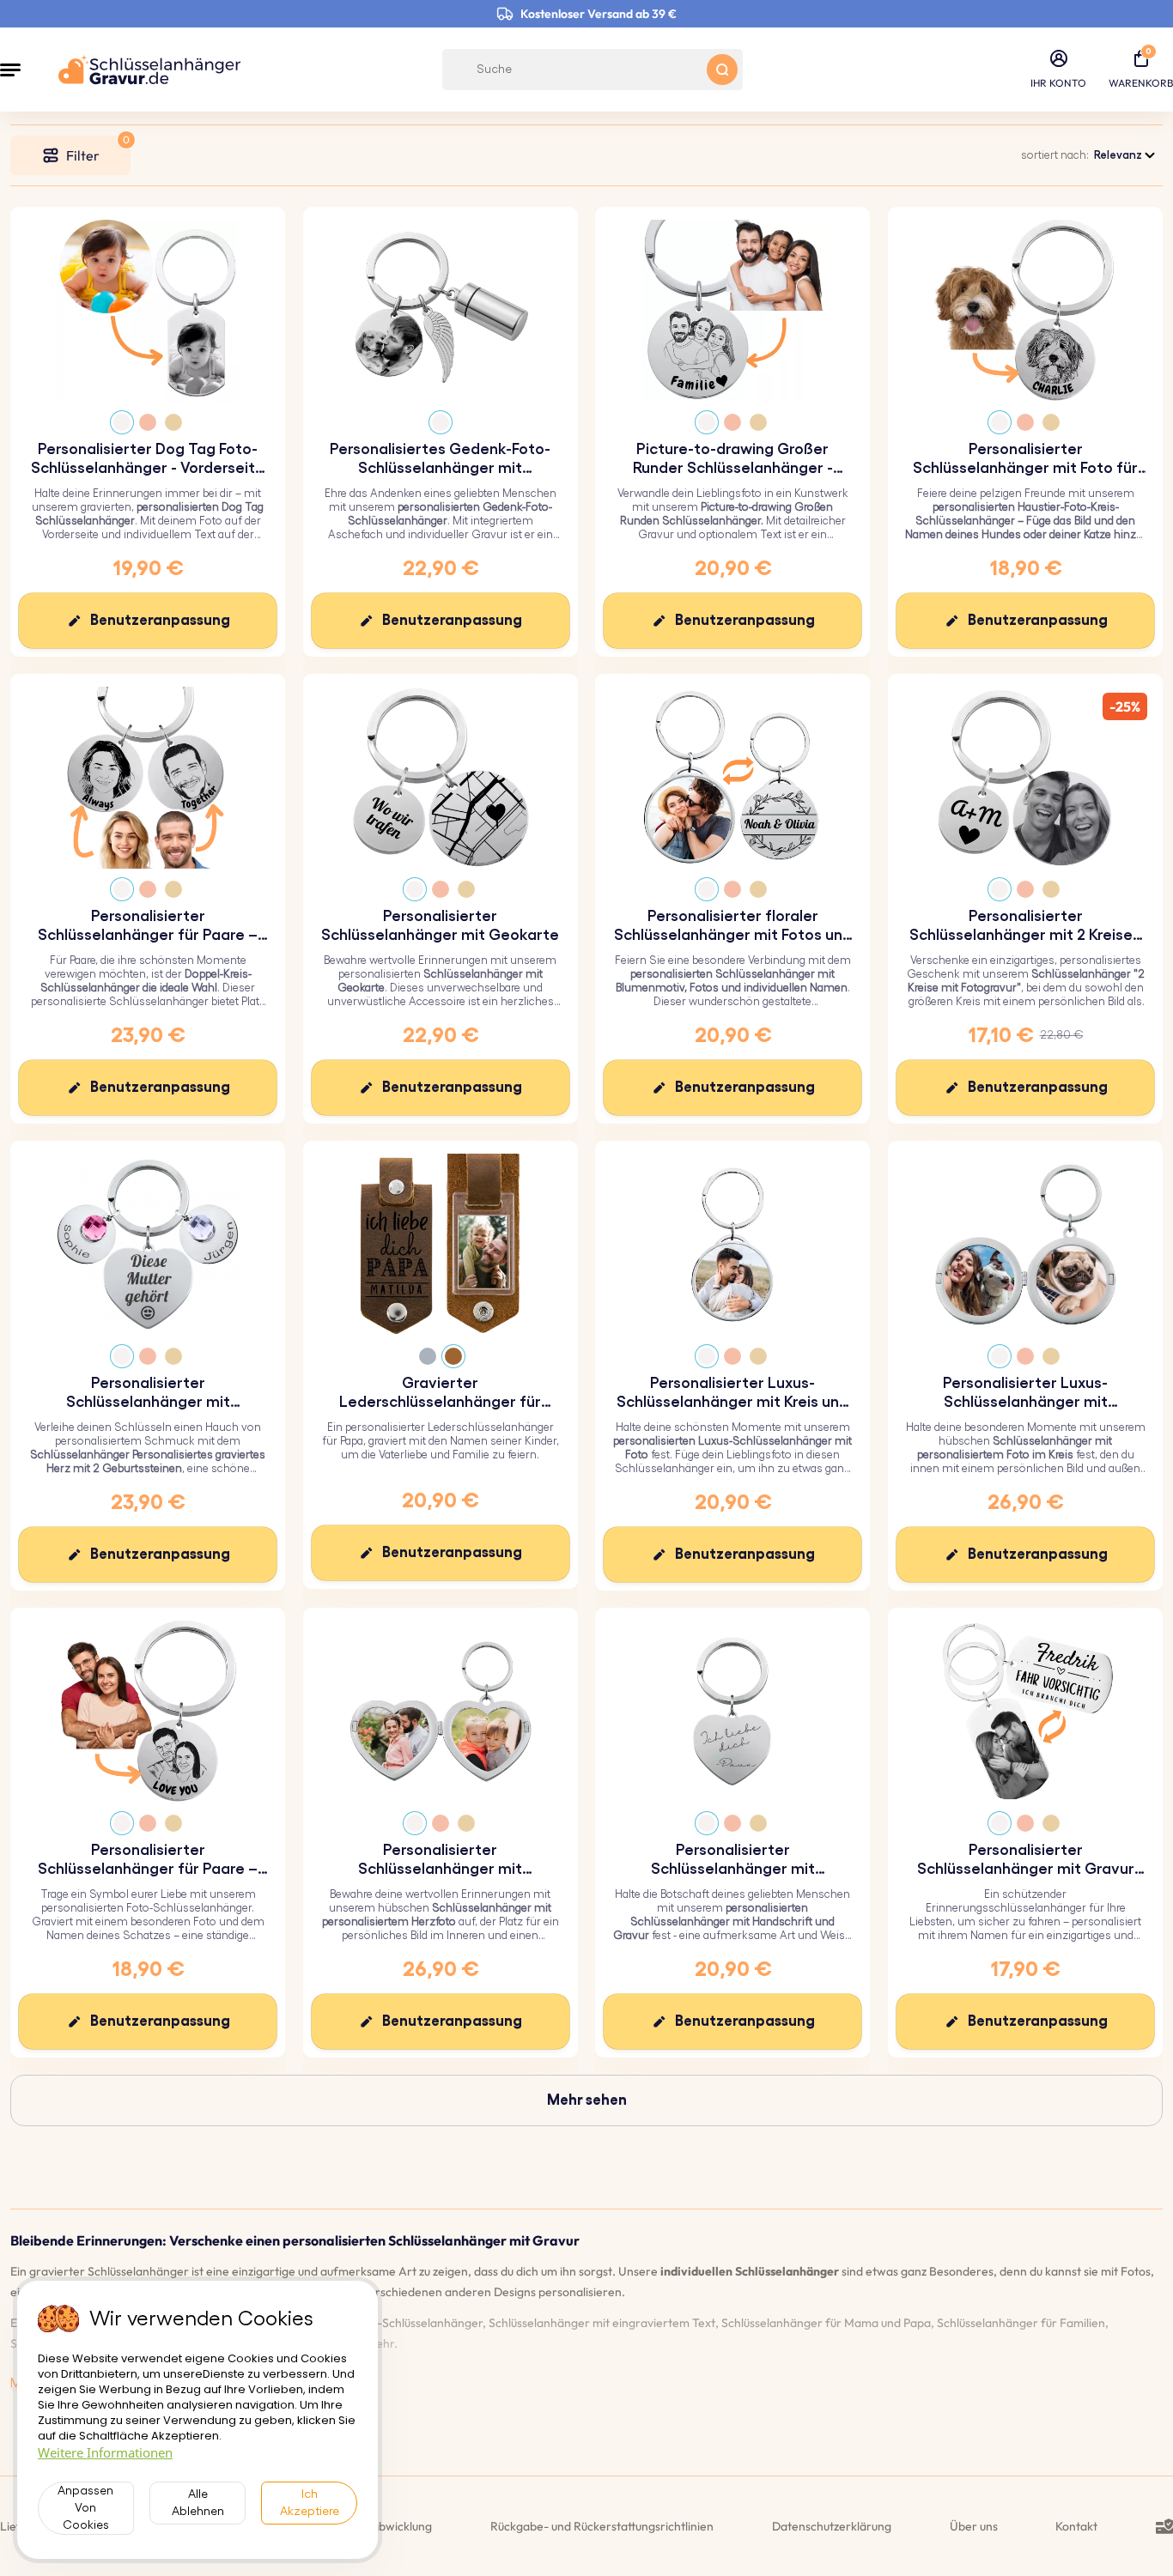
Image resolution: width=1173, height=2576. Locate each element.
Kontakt (1076, 2526)
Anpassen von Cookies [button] (85, 2508)
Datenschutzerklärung (832, 2526)
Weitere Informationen (105, 2452)
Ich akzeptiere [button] (310, 2503)
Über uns (974, 2526)
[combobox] (1126, 155)
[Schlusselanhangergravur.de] (149, 70)
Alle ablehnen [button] (198, 2503)
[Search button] (722, 70)
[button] (10, 70)
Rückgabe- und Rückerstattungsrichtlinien (602, 2526)
